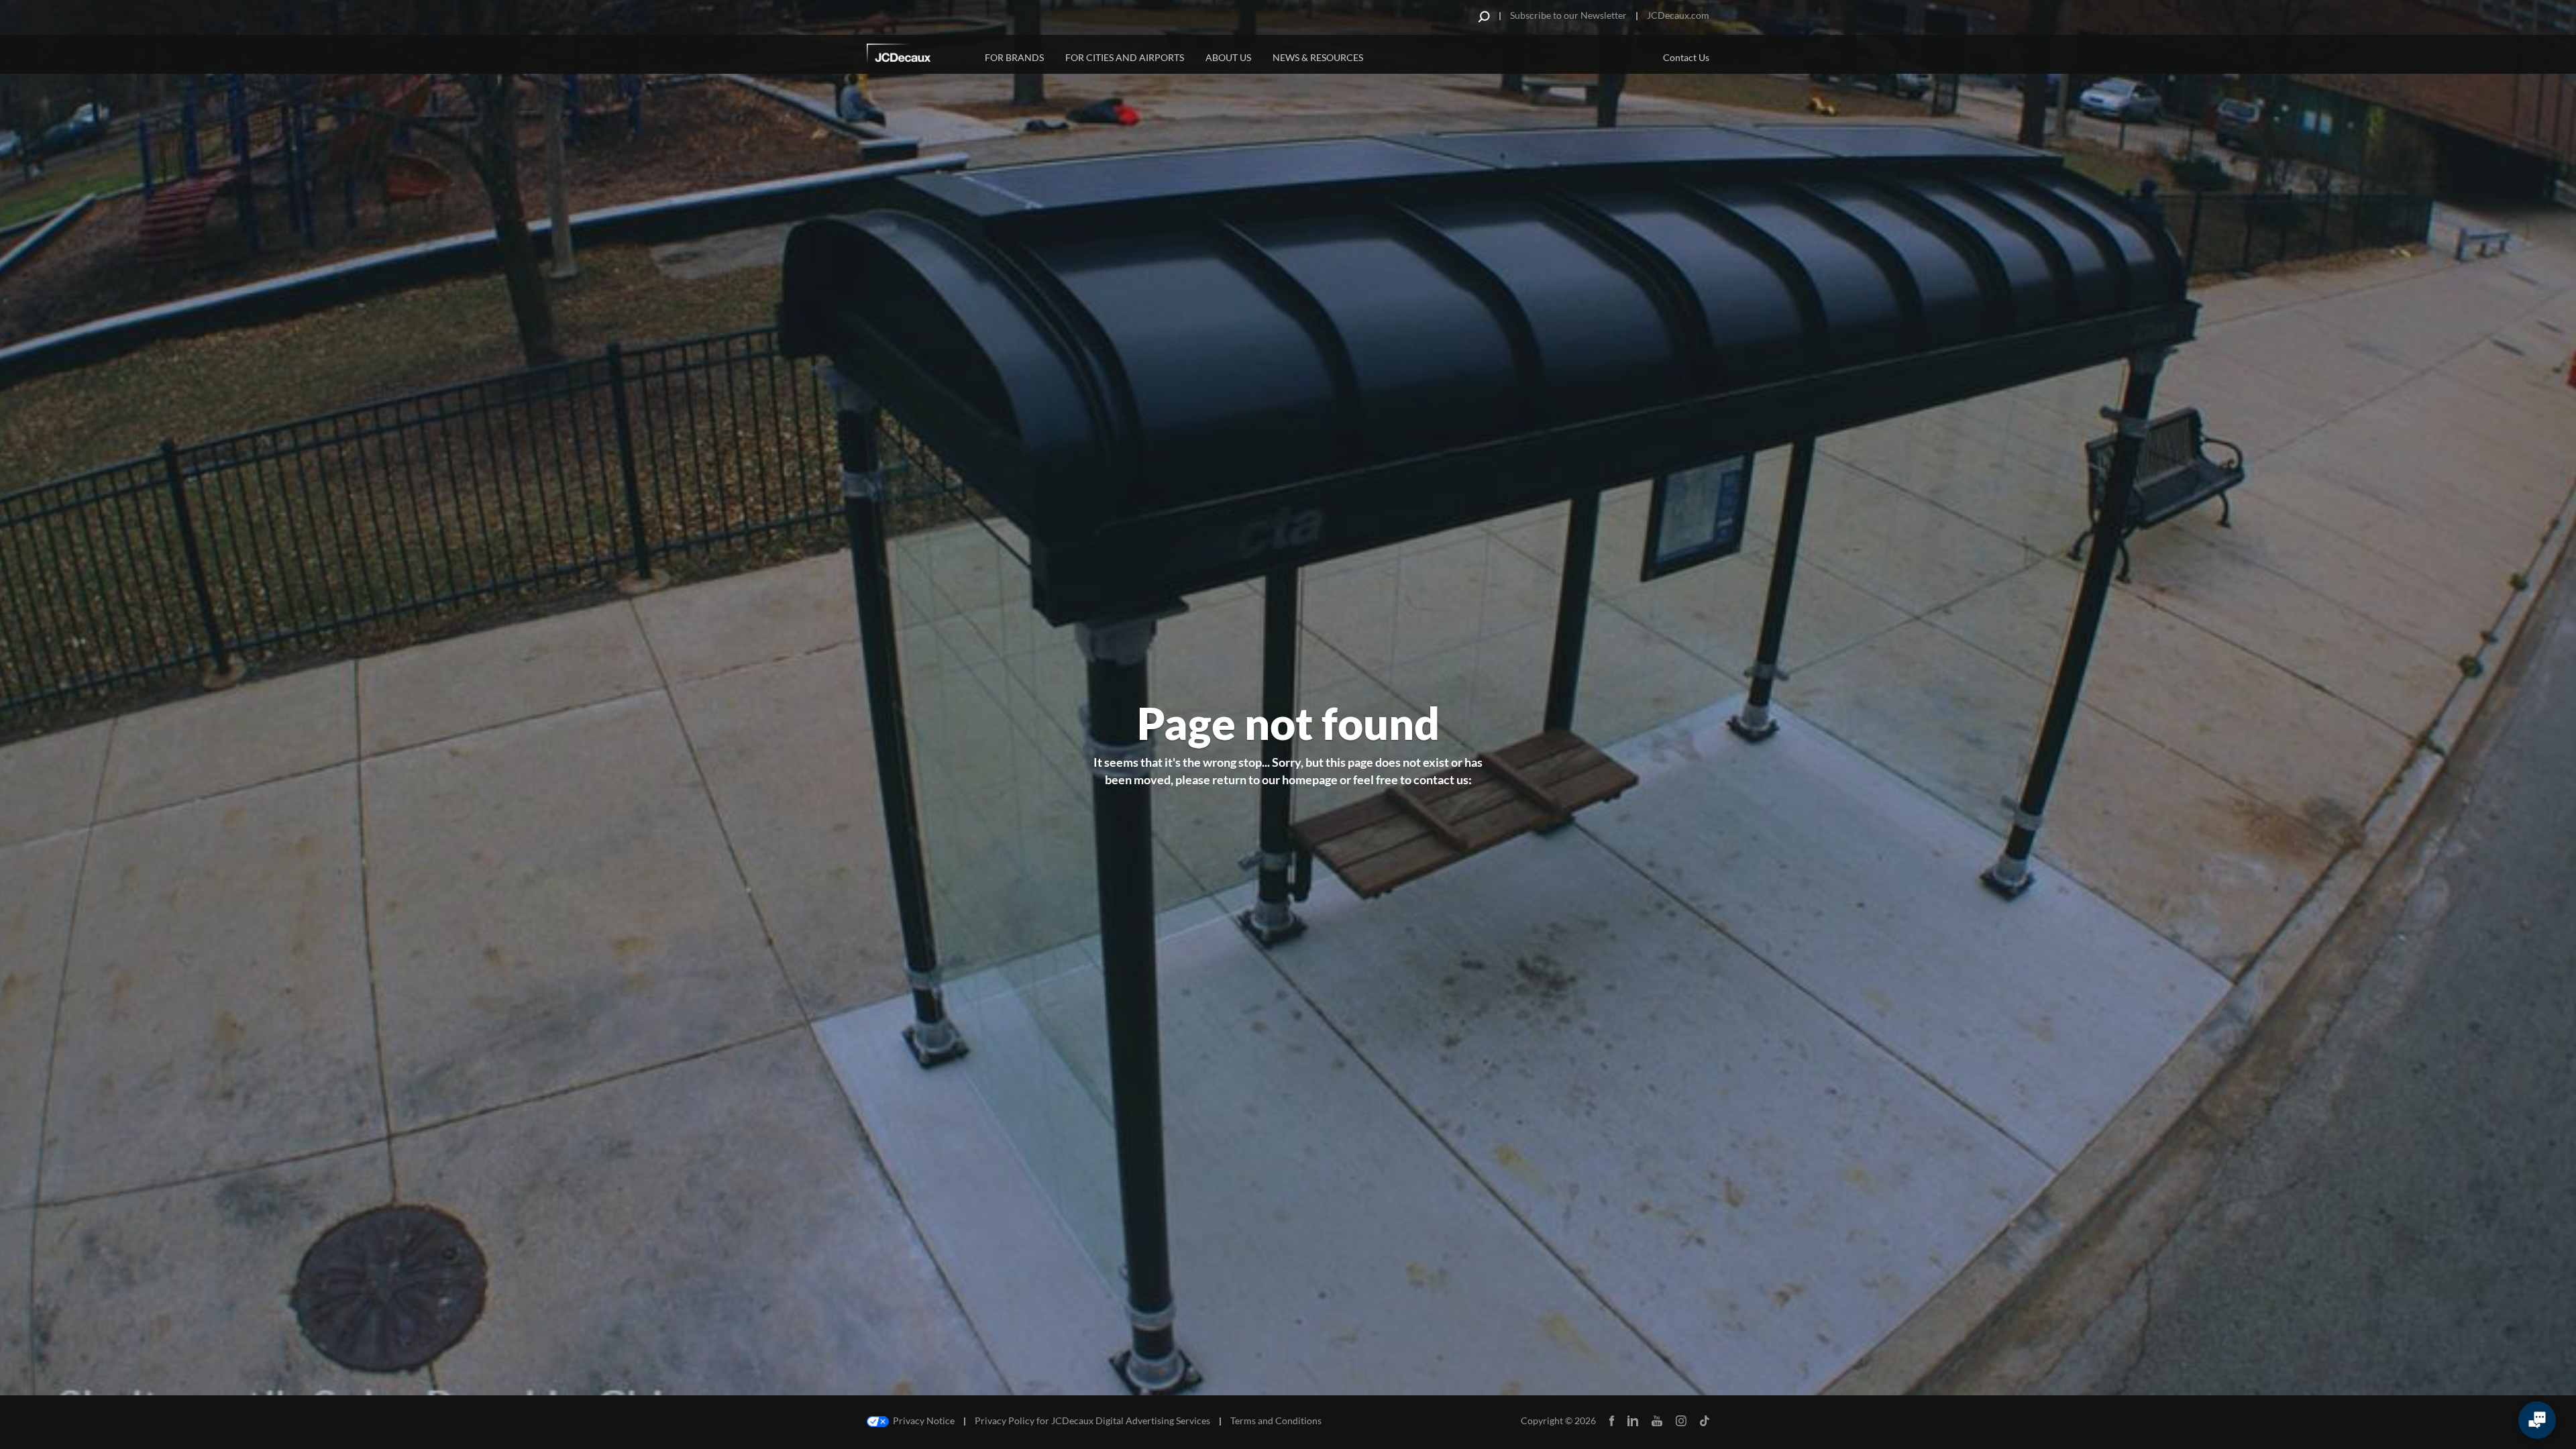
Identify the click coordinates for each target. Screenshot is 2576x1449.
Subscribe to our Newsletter (1568, 15)
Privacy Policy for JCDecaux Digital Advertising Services (1092, 1421)
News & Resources (1318, 57)
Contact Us (1686, 57)
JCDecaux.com (1678, 15)
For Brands (1014, 57)
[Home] (917, 56)
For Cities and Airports (1125, 57)
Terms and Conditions (1276, 1421)
